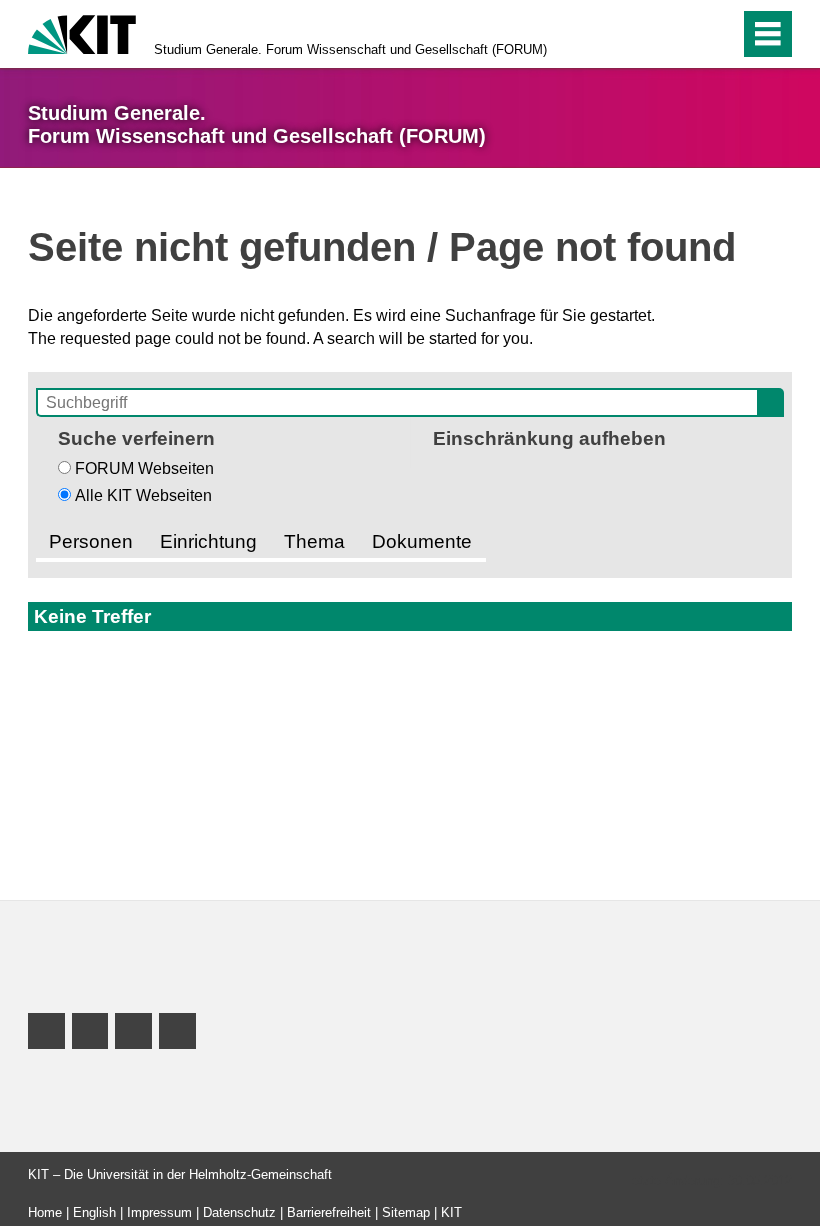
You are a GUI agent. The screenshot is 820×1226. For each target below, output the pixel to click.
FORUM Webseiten (144, 468)
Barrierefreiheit (329, 1212)
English (94, 1212)
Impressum (159, 1212)
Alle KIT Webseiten (143, 495)
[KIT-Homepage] (82, 32)
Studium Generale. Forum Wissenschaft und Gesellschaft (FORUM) (350, 49)
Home (45, 1212)
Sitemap (406, 1212)
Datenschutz (239, 1212)
